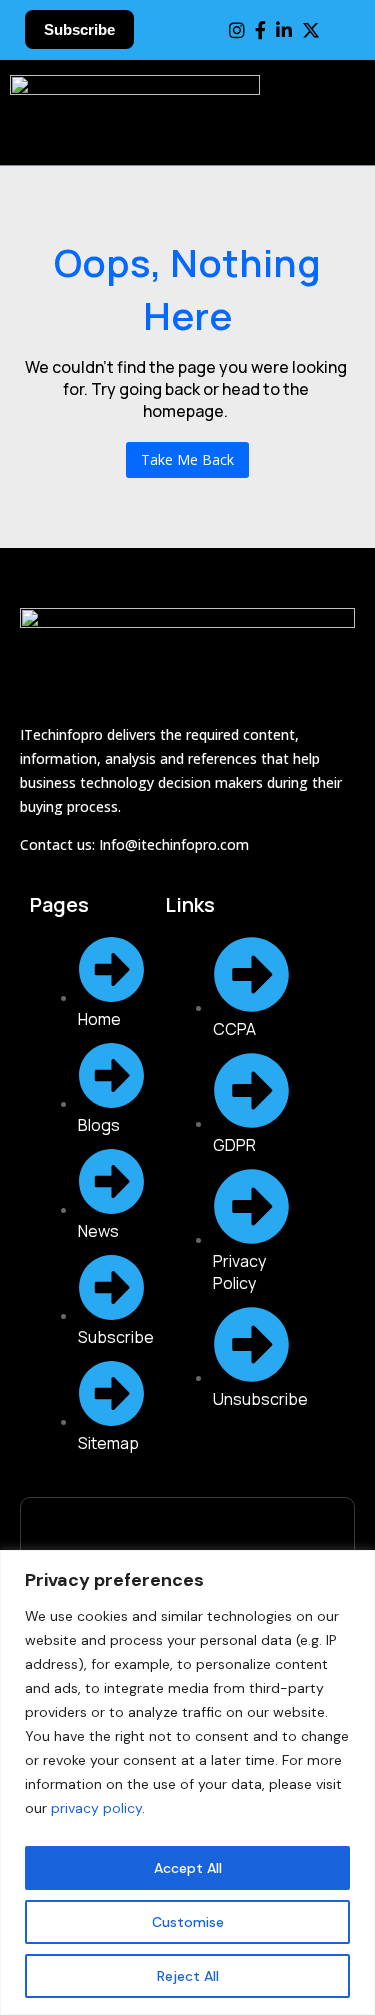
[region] (187, 1782)
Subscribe (79, 29)
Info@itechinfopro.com (174, 844)
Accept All (188, 1868)
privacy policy (96, 1808)
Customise (188, 1922)
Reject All (188, 1976)
